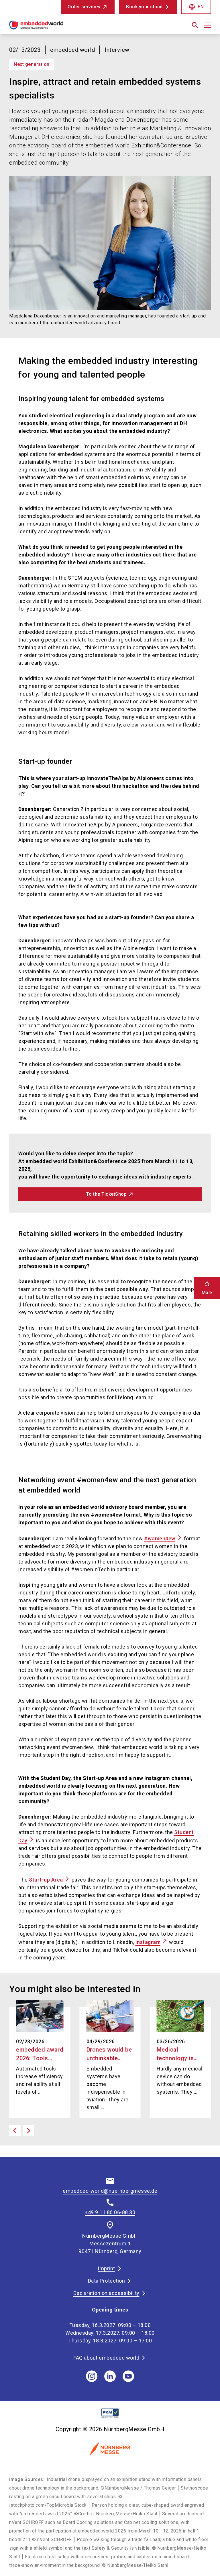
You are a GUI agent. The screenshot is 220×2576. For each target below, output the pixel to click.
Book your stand (144, 7)
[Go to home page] (57, 27)
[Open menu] (207, 25)
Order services (84, 7)
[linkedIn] (110, 2376)
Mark (207, 1288)
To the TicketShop (107, 1194)
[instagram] (92, 2376)
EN (196, 7)
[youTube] (128, 2376)
